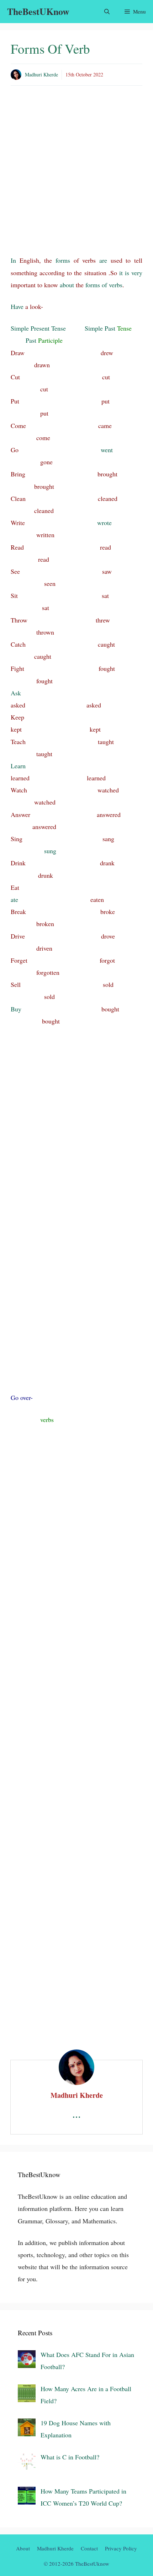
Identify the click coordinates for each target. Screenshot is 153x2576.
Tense (59, 328)
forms (63, 260)
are (103, 260)
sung (50, 851)
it (121, 273)
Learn (18, 766)
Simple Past (100, 328)
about (67, 285)
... (76, 2113)
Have (17, 306)
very (137, 273)
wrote (104, 523)
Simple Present (30, 328)
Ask (16, 693)
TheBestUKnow (38, 11)
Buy (16, 1009)
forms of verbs (104, 285)
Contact (89, 2548)
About (23, 2548)
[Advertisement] (76, 175)
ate (14, 899)
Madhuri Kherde (41, 74)
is (127, 273)
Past (31, 340)
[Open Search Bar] (107, 12)
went (107, 450)
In (13, 260)
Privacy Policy (121, 2548)
